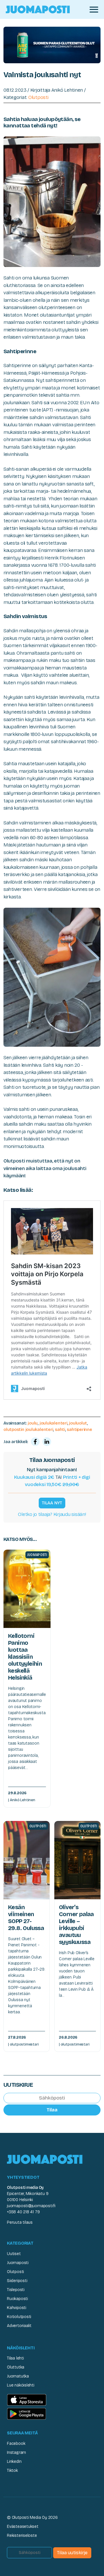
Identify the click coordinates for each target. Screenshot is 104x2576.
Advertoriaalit (19, 2326)
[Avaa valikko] (94, 10)
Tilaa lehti (15, 2358)
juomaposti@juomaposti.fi (31, 2206)
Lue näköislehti (21, 2385)
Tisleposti (16, 2290)
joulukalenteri (53, 1423)
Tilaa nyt (52, 1503)
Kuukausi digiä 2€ (34, 1477)
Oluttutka (16, 2367)
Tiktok (12, 2471)
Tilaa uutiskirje (72, 2553)
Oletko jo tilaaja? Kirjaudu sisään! (52, 1514)
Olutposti (38, 97)
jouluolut (78, 1423)
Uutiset (14, 2254)
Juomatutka (18, 2376)
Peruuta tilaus (20, 2222)
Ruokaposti (17, 2299)
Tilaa (52, 2110)
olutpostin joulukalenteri (28, 1429)
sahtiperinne (79, 1429)
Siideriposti (17, 2281)
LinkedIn (14, 2462)
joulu (33, 1423)
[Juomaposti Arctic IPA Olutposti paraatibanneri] (52, 45)
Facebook (16, 2444)
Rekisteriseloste (22, 2536)
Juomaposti (18, 2263)
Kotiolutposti (19, 2317)
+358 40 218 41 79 (23, 2212)
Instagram (16, 2453)
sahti (60, 1429)
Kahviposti (17, 2308)
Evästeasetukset (23, 2527)
